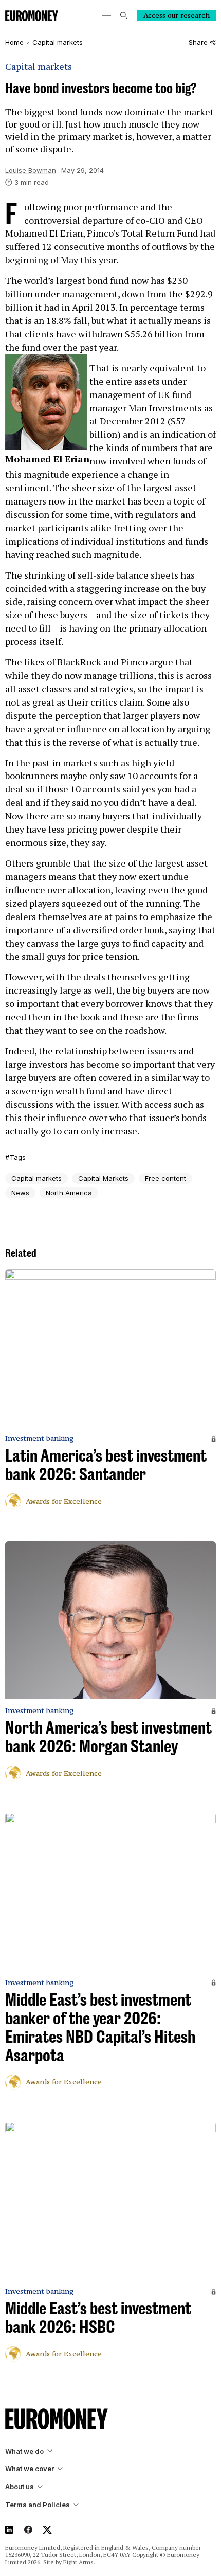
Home (14, 42)
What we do (24, 2451)
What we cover (30, 2469)
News (20, 1193)
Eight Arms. (79, 2562)
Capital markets (58, 42)
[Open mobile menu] (106, 16)
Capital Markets (103, 1178)
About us (20, 2487)
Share (198, 42)
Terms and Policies (38, 2505)
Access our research (177, 15)
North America (69, 1193)
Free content (165, 1178)
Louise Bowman (31, 170)
